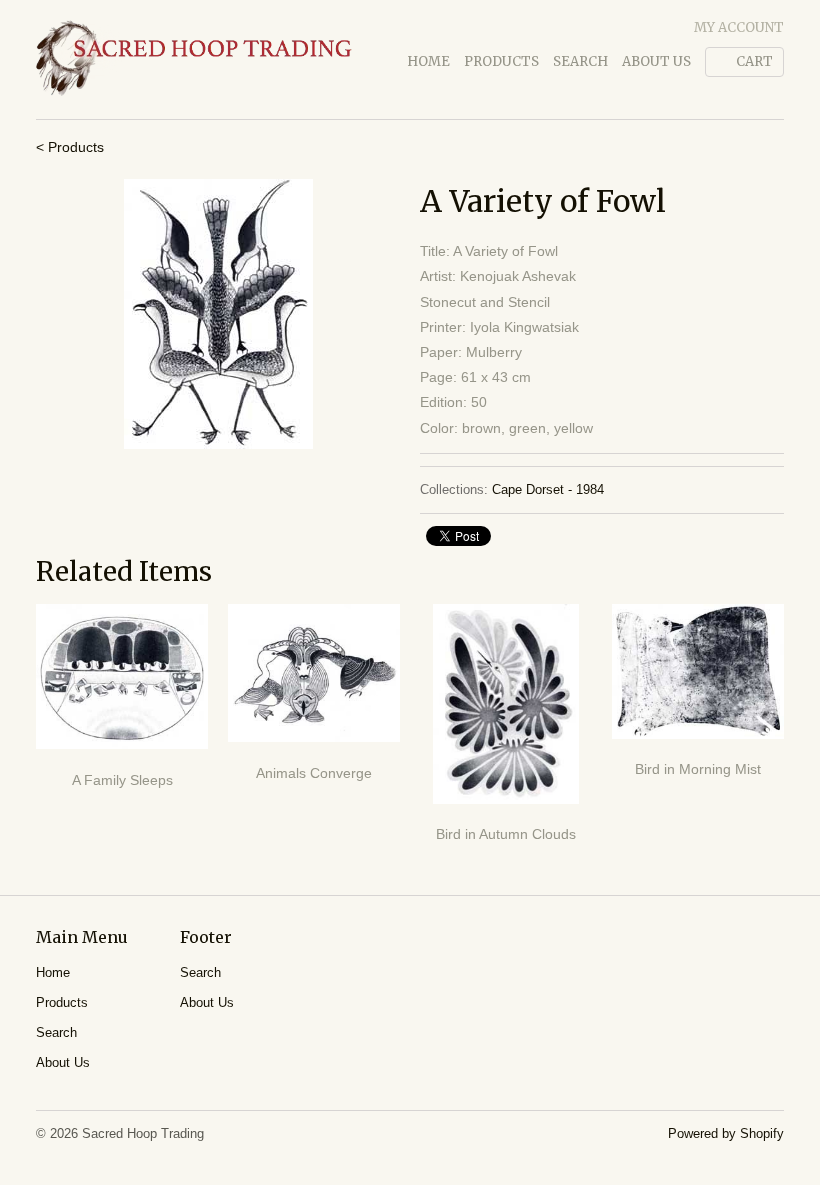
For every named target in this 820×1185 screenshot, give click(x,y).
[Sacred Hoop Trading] (194, 59)
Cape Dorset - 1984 (548, 489)
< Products (70, 147)
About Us (656, 61)
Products (501, 61)
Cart (754, 61)
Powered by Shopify (726, 1133)
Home (428, 61)
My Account (739, 27)
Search (580, 61)
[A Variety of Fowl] (218, 314)
